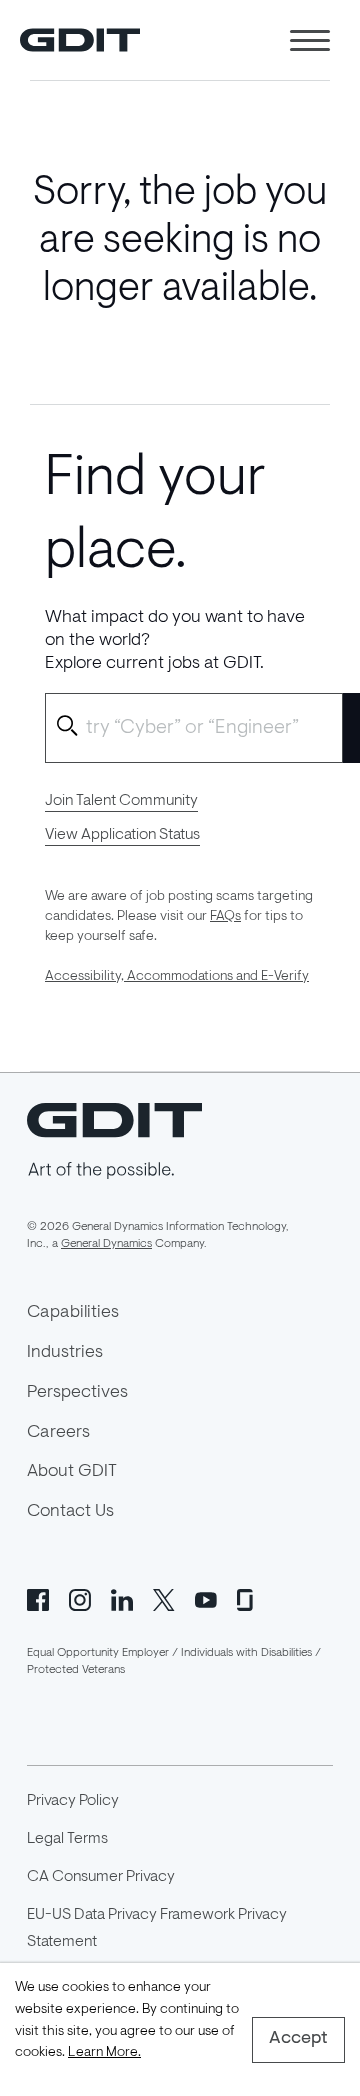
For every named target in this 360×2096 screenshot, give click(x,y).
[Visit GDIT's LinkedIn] (122, 1598)
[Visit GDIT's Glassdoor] (248, 1598)
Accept (298, 2039)
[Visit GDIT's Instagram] (80, 1598)
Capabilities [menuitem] (73, 1313)
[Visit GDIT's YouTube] (206, 1598)
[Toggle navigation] (310, 40)
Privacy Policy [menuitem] (73, 1801)
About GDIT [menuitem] (72, 1472)
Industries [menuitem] (65, 1353)
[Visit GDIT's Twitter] (164, 1598)
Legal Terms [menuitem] (67, 1839)
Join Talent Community (121, 801)
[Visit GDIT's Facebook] (38, 1598)
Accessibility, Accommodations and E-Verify (177, 977)
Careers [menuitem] (58, 1433)
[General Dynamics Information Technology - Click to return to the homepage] (80, 40)
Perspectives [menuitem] (77, 1393)
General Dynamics (106, 1244)
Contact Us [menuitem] (70, 1512)
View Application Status (122, 835)
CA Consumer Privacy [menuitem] (101, 1877)
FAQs (225, 917)
